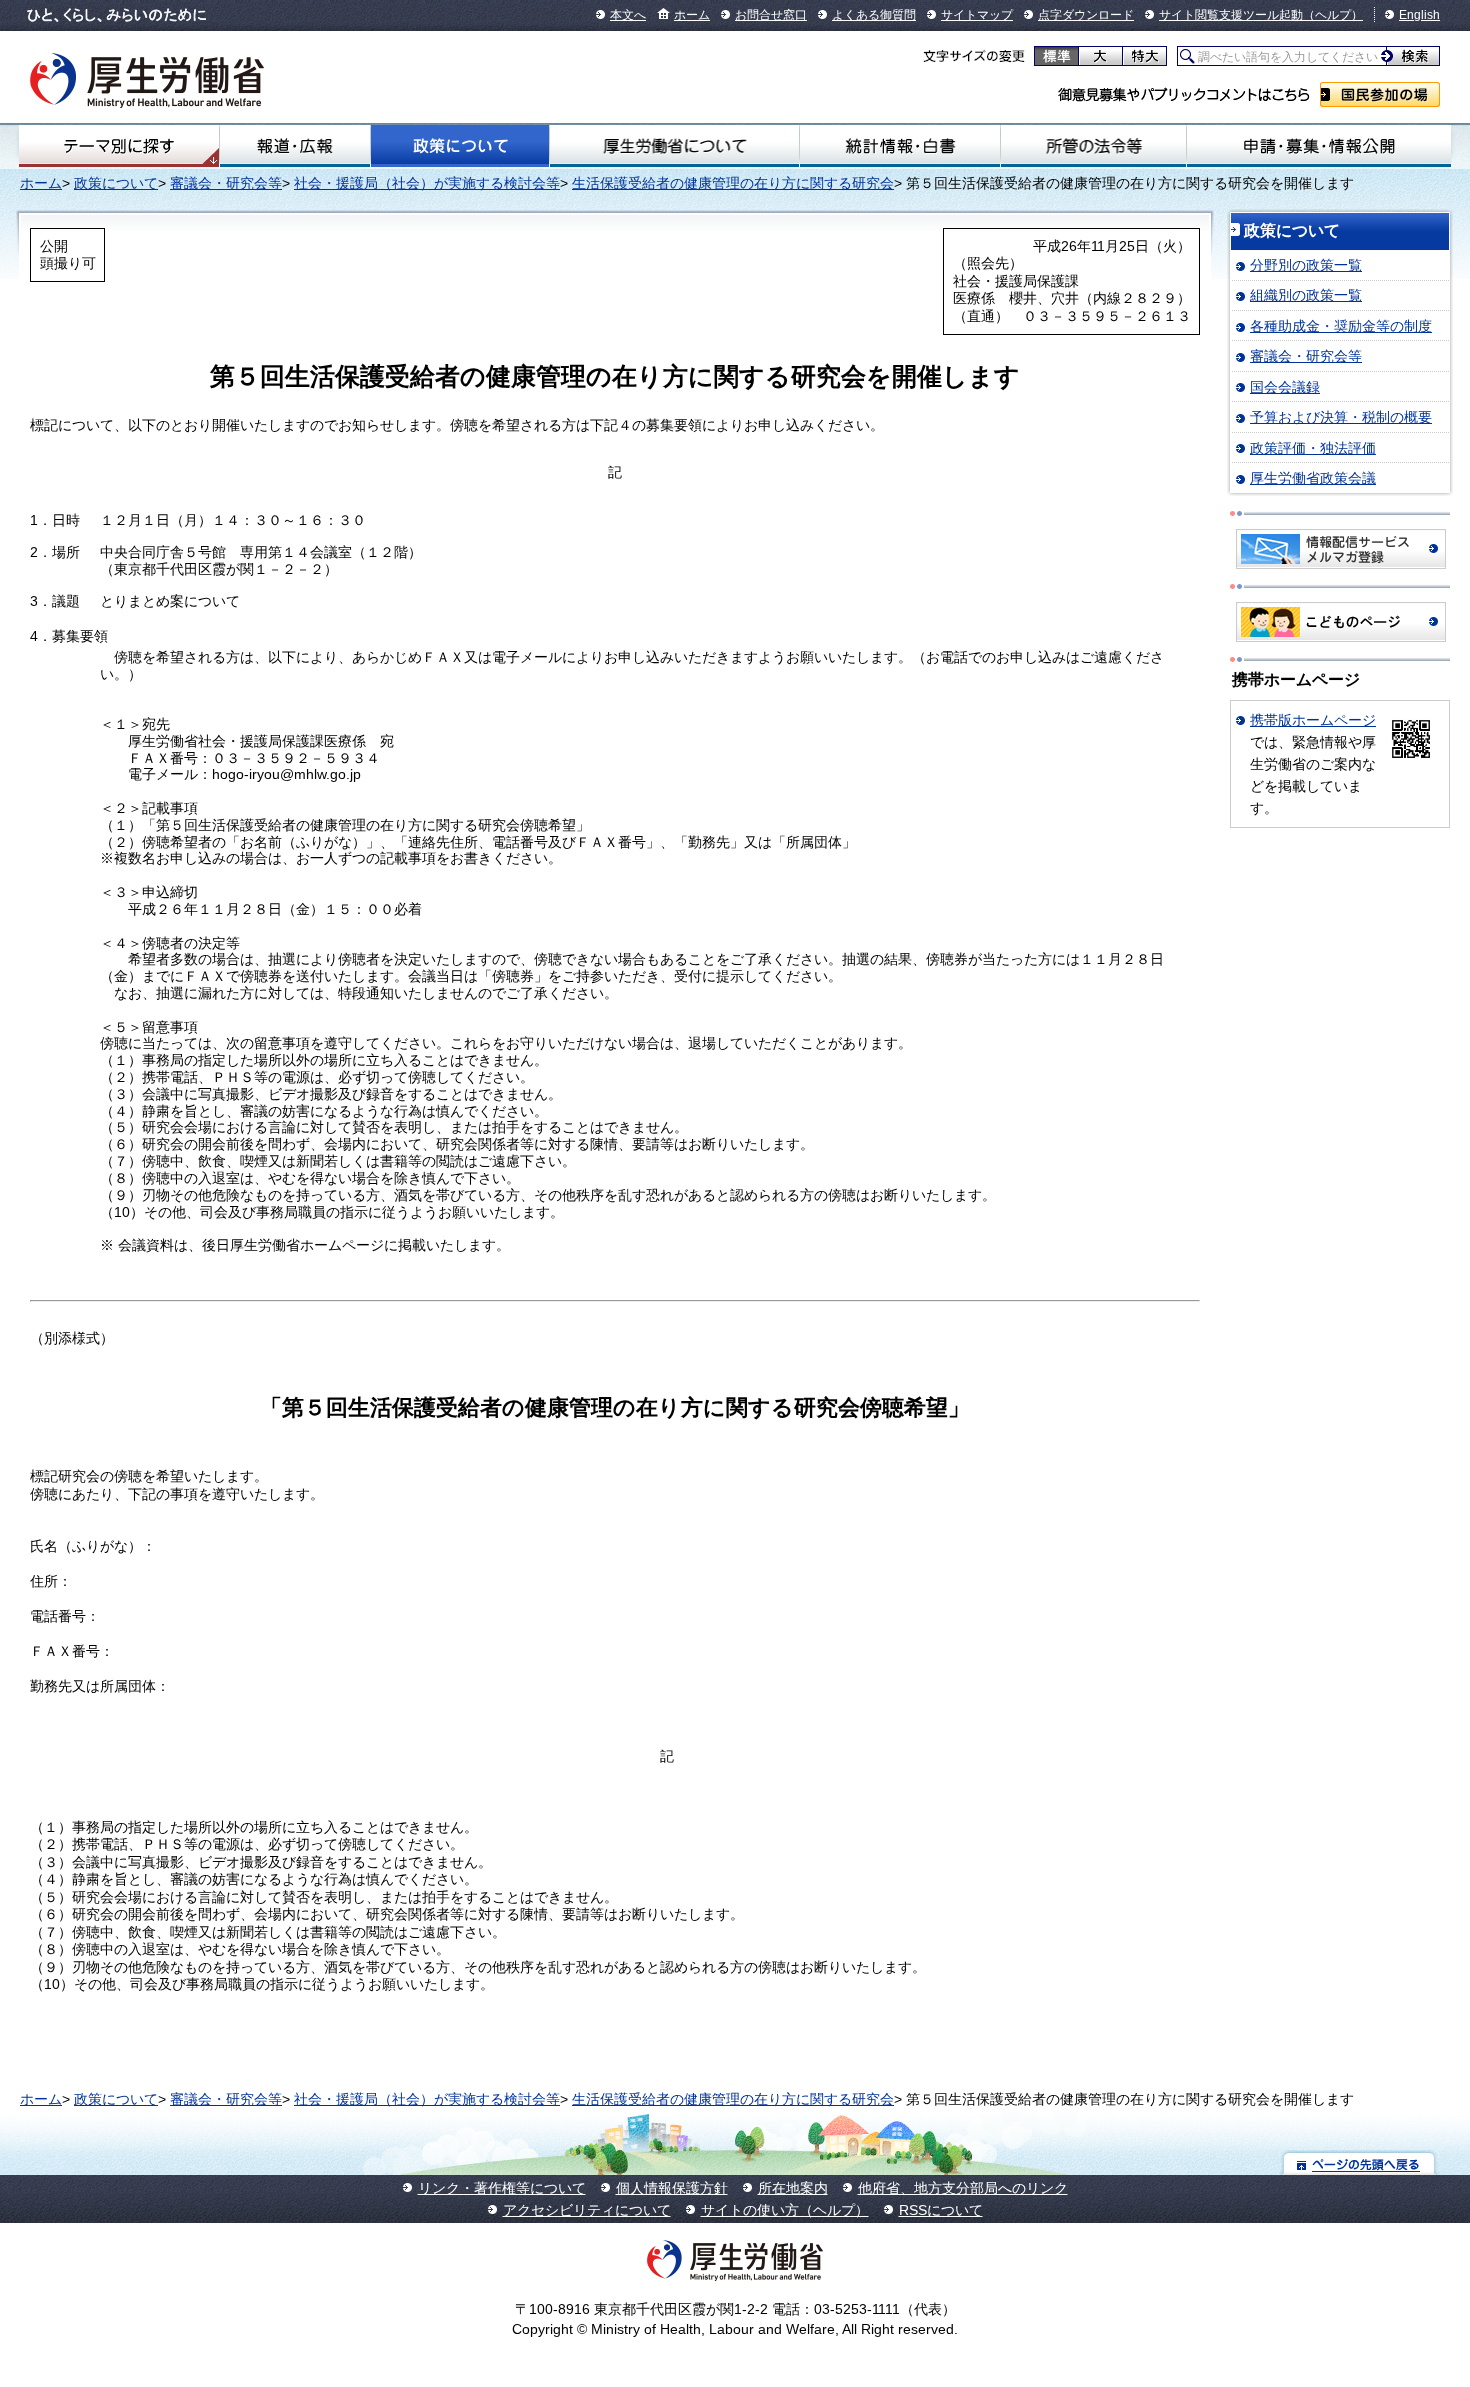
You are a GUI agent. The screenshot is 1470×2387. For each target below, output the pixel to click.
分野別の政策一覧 (1306, 265)
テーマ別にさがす (119, 146)
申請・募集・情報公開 (1319, 146)
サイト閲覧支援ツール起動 (1231, 15)
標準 (1056, 56)
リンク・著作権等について (502, 2188)
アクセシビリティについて (587, 2210)
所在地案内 (793, 2188)
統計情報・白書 (899, 146)
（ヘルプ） (1333, 15)
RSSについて (941, 2210)
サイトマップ (977, 15)
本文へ (628, 15)
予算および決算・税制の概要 (1341, 417)
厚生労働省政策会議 (1313, 478)
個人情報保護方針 (672, 2188)
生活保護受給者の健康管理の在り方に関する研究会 (733, 183)
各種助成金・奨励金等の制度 (1341, 326)
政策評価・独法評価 (1313, 448)
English (1419, 15)
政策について (460, 146)
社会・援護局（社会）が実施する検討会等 (427, 183)
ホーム (692, 15)
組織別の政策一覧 (1306, 295)
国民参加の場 (1380, 94)
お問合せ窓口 (771, 15)
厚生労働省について (675, 146)
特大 (1144, 56)
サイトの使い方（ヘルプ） (785, 2210)
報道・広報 (294, 146)
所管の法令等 (1093, 146)
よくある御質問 (874, 15)
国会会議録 (1285, 387)
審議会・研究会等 (226, 183)
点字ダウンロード (1086, 15)
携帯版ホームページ (1313, 720)
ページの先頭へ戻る (1359, 2163)
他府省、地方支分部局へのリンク (963, 2188)
